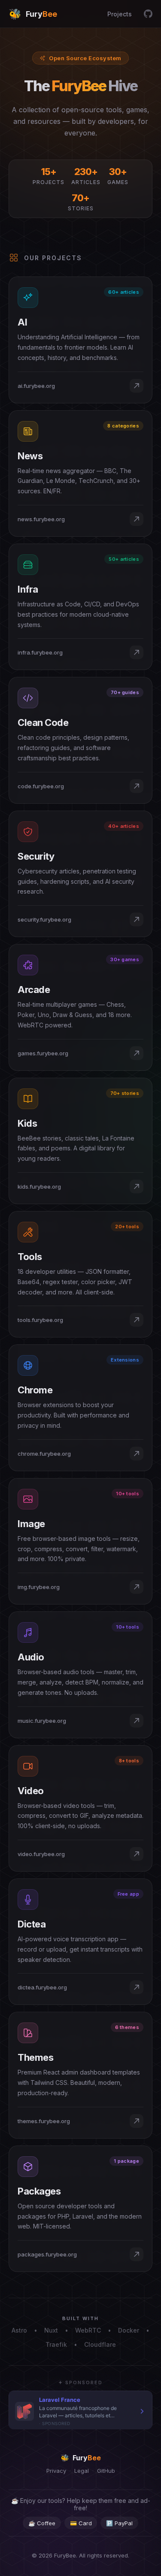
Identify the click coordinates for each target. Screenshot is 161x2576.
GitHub (106, 2471)
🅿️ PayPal (119, 2523)
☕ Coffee (42, 2523)
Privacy (56, 2471)
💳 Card (81, 2523)
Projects (120, 14)
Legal (82, 2471)
